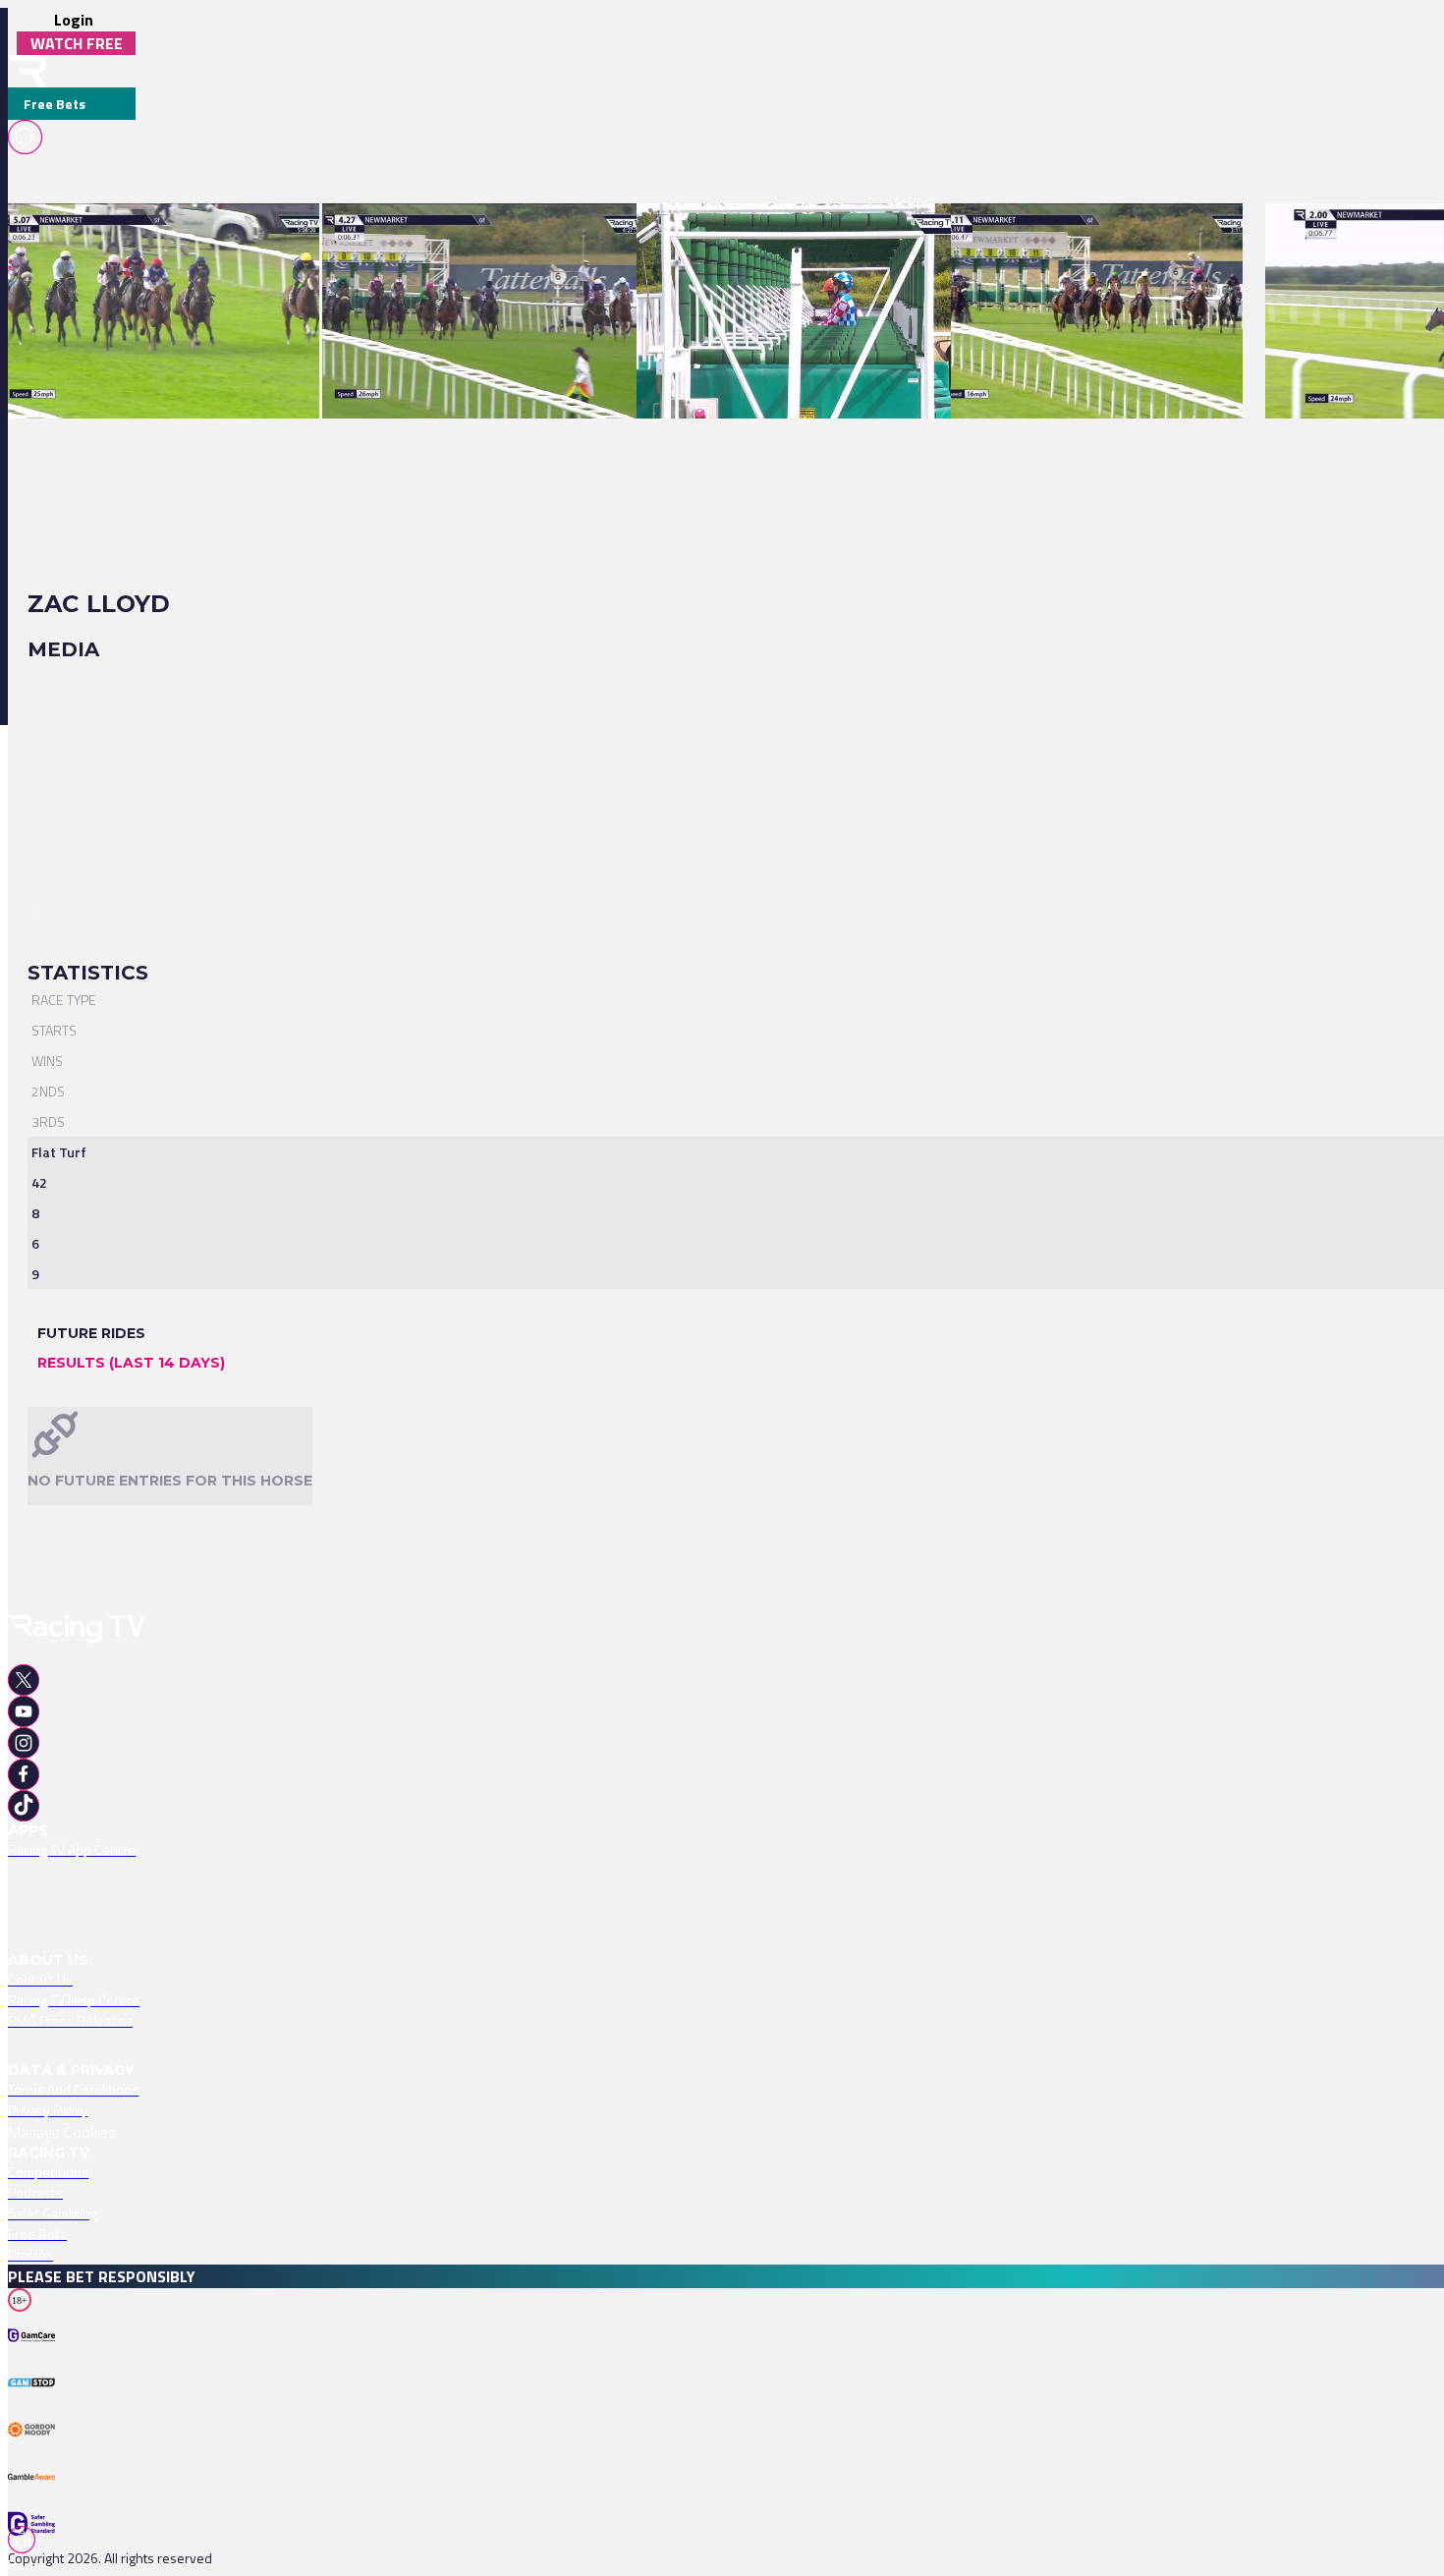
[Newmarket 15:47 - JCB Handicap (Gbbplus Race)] (789, 238)
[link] (164, 238)
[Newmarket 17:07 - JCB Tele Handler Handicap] (154, 238)
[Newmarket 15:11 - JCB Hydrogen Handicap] (1087, 238)
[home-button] (28, 71)
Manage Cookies (62, 2132)
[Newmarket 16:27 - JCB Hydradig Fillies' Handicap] (479, 238)
